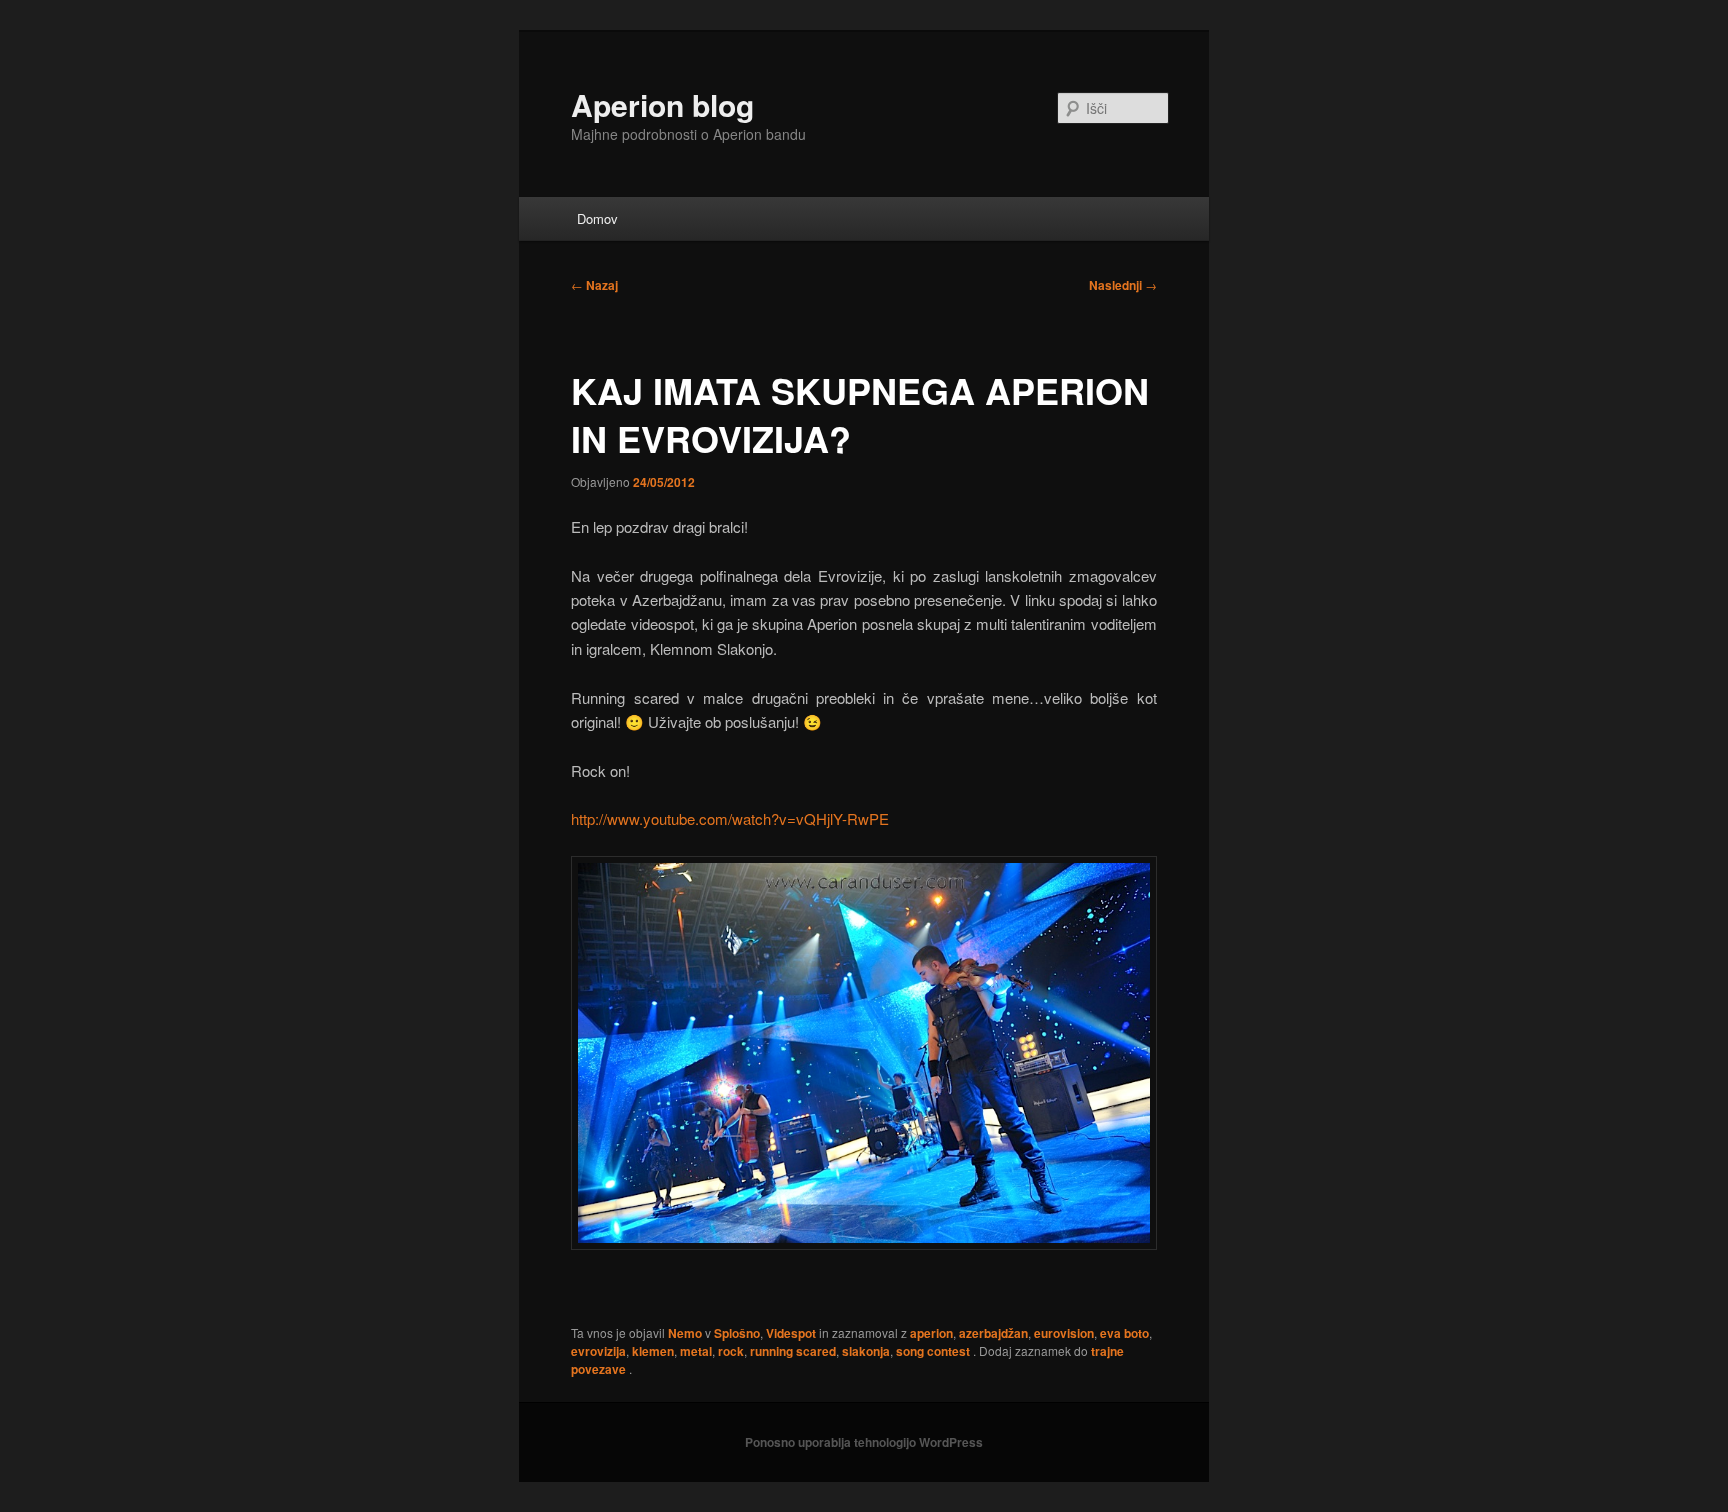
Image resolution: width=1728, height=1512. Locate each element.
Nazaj (594, 285)
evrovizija (598, 1351)
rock (731, 1351)
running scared (793, 1351)
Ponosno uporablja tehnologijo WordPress (864, 1442)
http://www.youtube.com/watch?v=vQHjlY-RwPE (730, 818)
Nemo (685, 1333)
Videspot (791, 1333)
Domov (597, 218)
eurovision (1064, 1333)
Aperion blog (662, 104)
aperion (931, 1333)
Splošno (737, 1333)
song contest (933, 1351)
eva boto (1124, 1333)
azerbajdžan (993, 1333)
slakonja (866, 1351)
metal (696, 1351)
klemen (653, 1351)
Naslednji (1123, 285)
